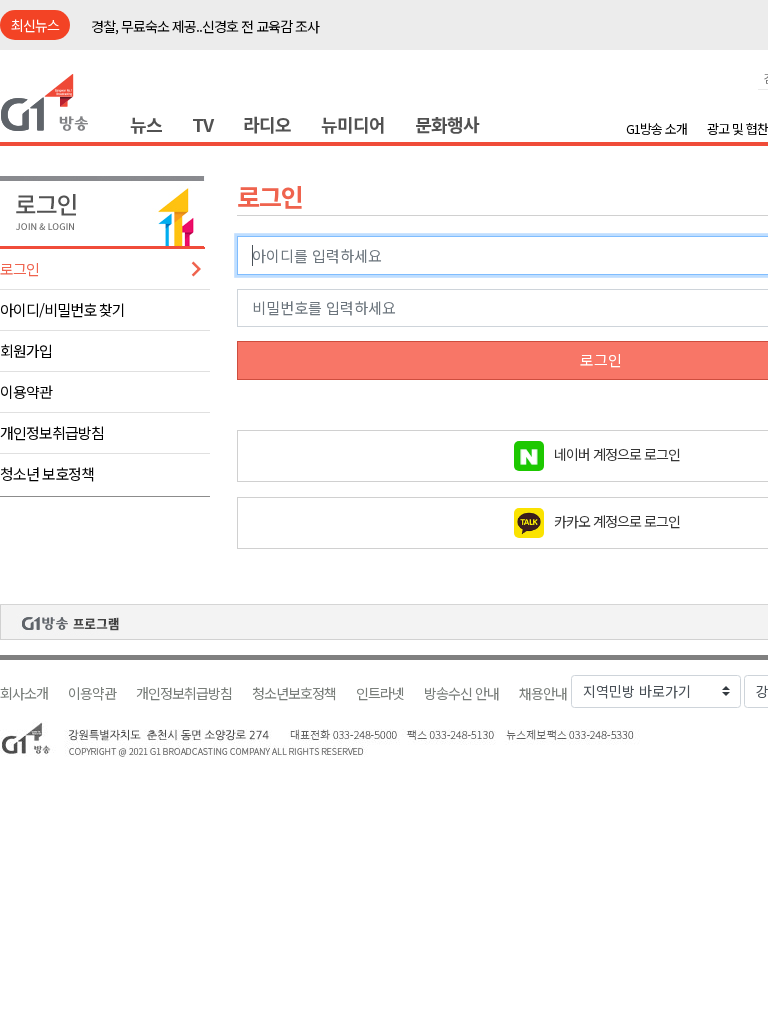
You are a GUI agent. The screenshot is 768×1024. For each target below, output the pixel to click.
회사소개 (24, 693)
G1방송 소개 (656, 128)
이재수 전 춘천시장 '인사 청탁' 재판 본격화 (205, 34)
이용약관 (26, 391)
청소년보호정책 (294, 693)
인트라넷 (380, 693)
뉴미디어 (353, 124)
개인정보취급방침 (52, 432)
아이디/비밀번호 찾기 (62, 309)
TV (202, 124)
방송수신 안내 (461, 693)
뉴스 (146, 124)
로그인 (19, 268)
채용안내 (543, 693)
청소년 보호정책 (47, 473)
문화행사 (447, 124)
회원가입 (26, 350)
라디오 (267, 124)
